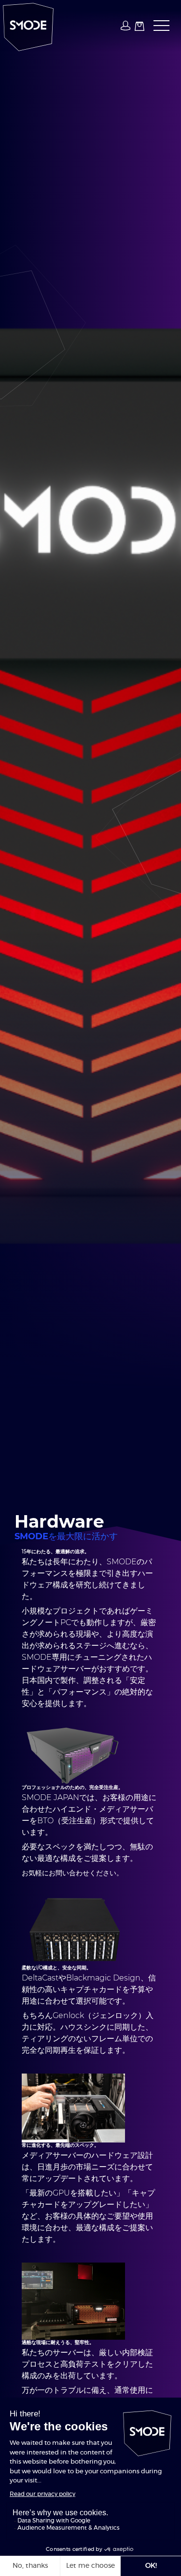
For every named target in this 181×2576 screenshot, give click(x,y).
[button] (159, 26)
